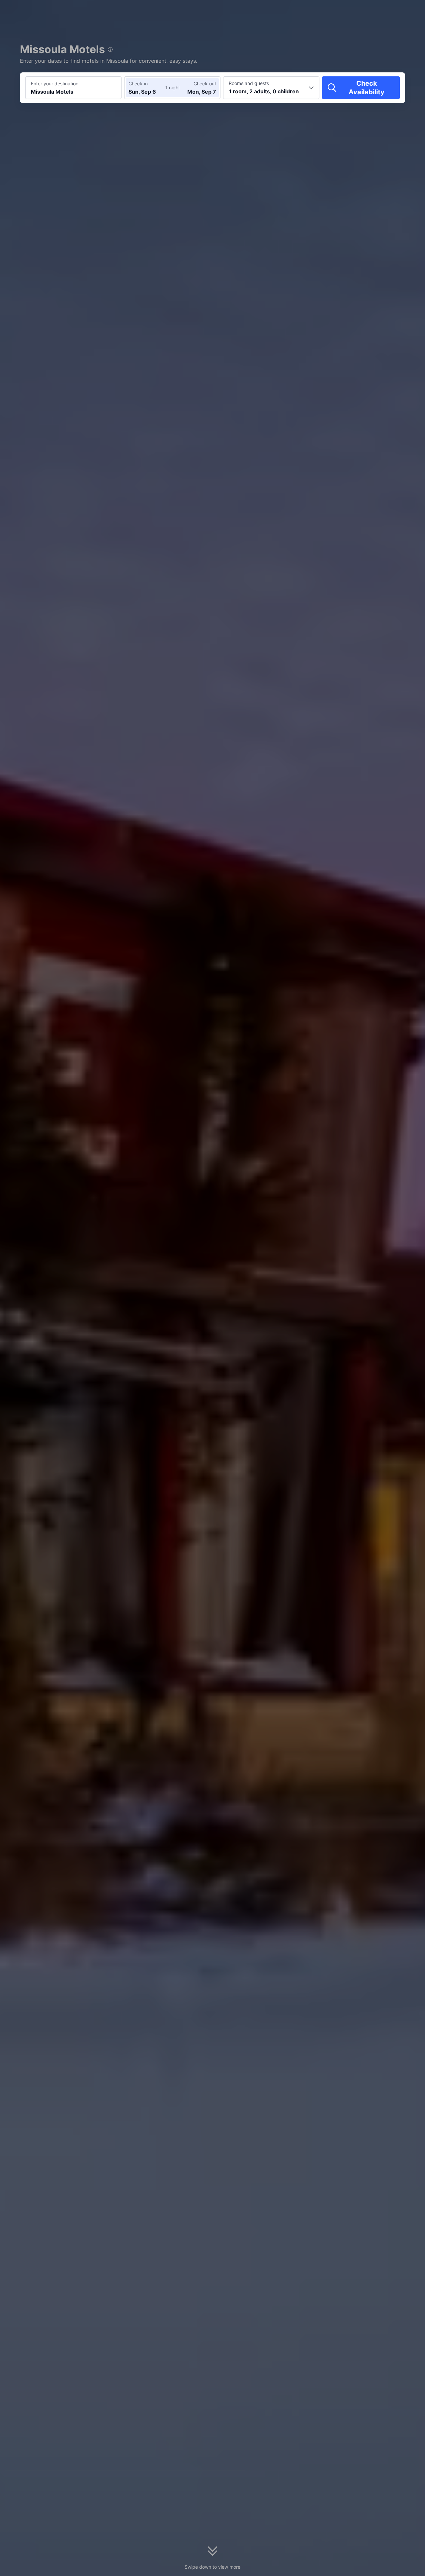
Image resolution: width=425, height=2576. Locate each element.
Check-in (138, 84)
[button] (369, 11)
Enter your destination (55, 84)
